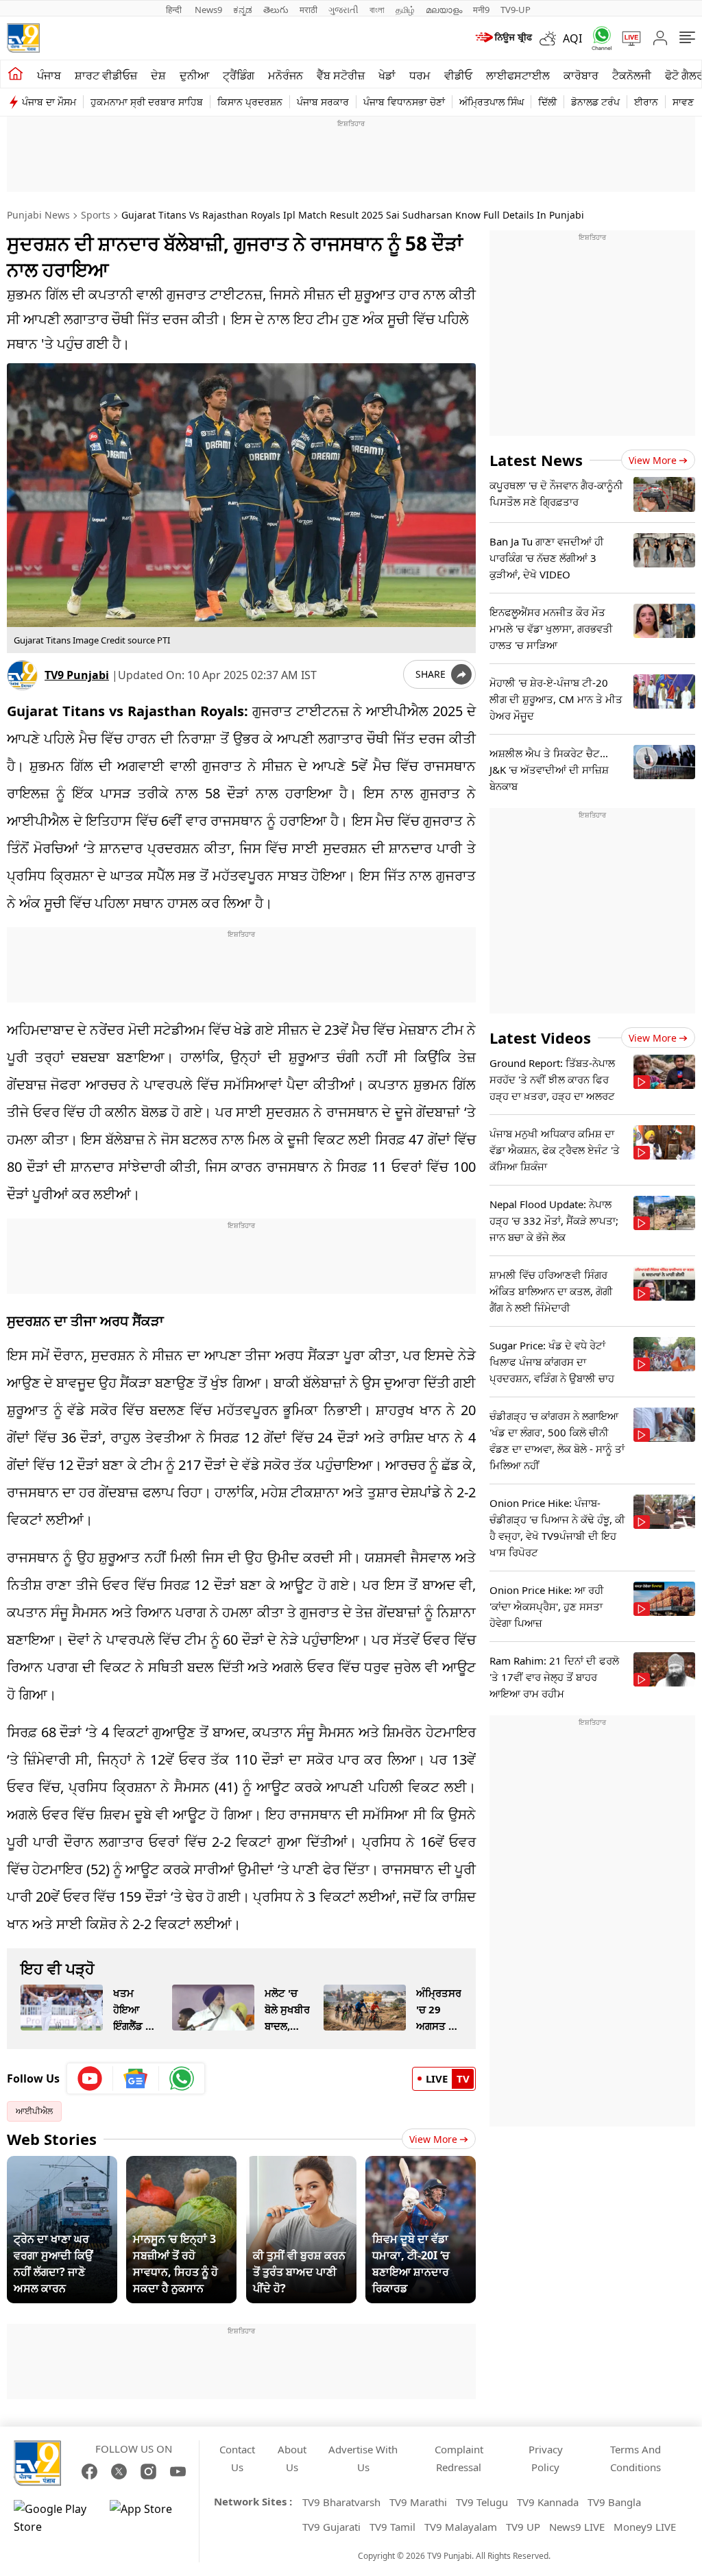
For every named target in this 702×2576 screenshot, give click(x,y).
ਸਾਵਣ (683, 102)
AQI (572, 38)
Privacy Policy (546, 2458)
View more (653, 460)
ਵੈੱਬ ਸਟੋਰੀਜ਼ (341, 75)
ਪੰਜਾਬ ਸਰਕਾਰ (323, 102)
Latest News (536, 460)
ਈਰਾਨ (646, 102)
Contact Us (237, 2458)
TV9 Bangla (614, 2502)
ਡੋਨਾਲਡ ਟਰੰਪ (595, 102)
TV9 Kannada (548, 2502)
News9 (208, 10)
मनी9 (481, 10)
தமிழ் (405, 10)
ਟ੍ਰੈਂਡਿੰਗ (239, 75)
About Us (292, 2458)
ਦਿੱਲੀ (547, 102)
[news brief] (503, 38)
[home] (15, 74)
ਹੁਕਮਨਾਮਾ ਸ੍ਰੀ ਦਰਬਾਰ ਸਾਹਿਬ (147, 102)
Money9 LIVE (645, 2527)
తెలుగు (276, 10)
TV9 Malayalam (461, 2527)
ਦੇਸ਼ (158, 75)
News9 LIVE (577, 2527)
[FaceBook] (89, 2471)
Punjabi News (38, 215)
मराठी (308, 10)
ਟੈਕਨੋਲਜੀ (632, 75)
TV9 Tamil (392, 2527)
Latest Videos (540, 1038)
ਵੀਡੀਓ (458, 75)
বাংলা (377, 10)
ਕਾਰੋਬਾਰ (581, 75)
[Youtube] (90, 2078)
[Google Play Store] (55, 2518)
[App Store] (151, 2518)
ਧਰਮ (420, 75)
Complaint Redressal (459, 2458)
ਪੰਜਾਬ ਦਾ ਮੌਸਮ (49, 102)
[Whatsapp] (597, 38)
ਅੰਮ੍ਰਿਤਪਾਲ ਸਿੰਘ (492, 102)
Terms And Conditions (636, 2458)
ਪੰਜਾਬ (49, 75)
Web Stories (52, 2139)
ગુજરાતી (343, 10)
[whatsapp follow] (182, 2078)
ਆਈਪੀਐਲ (34, 2111)
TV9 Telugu (482, 2502)
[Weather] (551, 38)
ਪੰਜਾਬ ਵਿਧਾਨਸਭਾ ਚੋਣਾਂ (404, 102)
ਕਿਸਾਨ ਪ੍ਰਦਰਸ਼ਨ (250, 102)
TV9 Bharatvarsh (341, 2502)
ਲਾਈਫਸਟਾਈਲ (518, 75)
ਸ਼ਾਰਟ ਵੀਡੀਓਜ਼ (106, 75)
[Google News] (136, 2078)
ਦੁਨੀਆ (194, 75)
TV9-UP (516, 10)
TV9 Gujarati (331, 2527)
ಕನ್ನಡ (243, 10)
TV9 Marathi (418, 2502)
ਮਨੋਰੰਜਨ (286, 75)
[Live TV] (627, 38)
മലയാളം (444, 10)
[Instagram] (148, 2471)
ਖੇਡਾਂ (387, 75)
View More (433, 2139)
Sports (96, 215)
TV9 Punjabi (77, 675)
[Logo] (23, 38)
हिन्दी (175, 10)
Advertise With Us (363, 2458)
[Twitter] (119, 2471)
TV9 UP (523, 2527)
